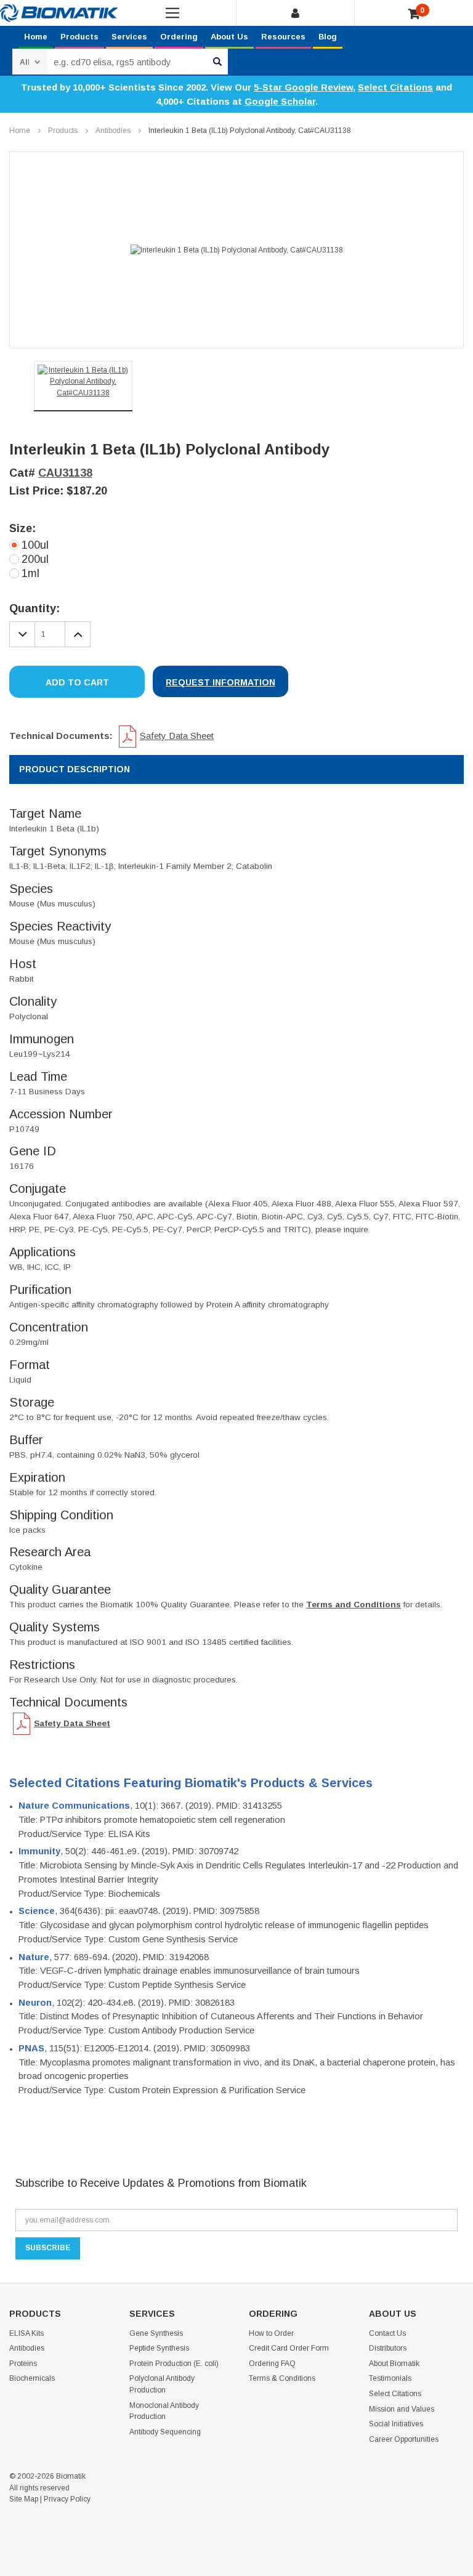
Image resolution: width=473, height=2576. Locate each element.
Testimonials (390, 2378)
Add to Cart (77, 682)
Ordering (179, 37)
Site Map (24, 2499)
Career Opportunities (404, 2439)
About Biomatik (394, 2364)
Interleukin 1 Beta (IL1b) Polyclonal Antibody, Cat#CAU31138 (250, 131)
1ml (30, 573)
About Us (229, 37)
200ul (35, 559)
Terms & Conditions (282, 2378)
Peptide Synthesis (159, 2348)
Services (129, 37)
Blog (328, 37)
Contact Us (387, 2333)
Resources (283, 37)
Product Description (75, 769)
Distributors (388, 2348)
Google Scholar (280, 101)
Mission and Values (402, 2409)
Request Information (220, 682)
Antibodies (113, 131)
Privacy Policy (67, 2499)
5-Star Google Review (303, 87)
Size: (22, 528)
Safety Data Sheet (177, 736)
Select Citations (395, 87)
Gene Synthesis (156, 2333)
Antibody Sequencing (165, 2432)
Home (36, 37)
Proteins (23, 2364)
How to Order (271, 2333)
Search (217, 62)
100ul (35, 545)
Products (79, 37)
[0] (414, 14)
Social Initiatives (396, 2424)
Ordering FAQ (272, 2364)
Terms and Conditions (354, 1605)
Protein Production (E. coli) (174, 2364)
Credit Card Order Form (289, 2348)
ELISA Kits (26, 2333)
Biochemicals (32, 2378)
